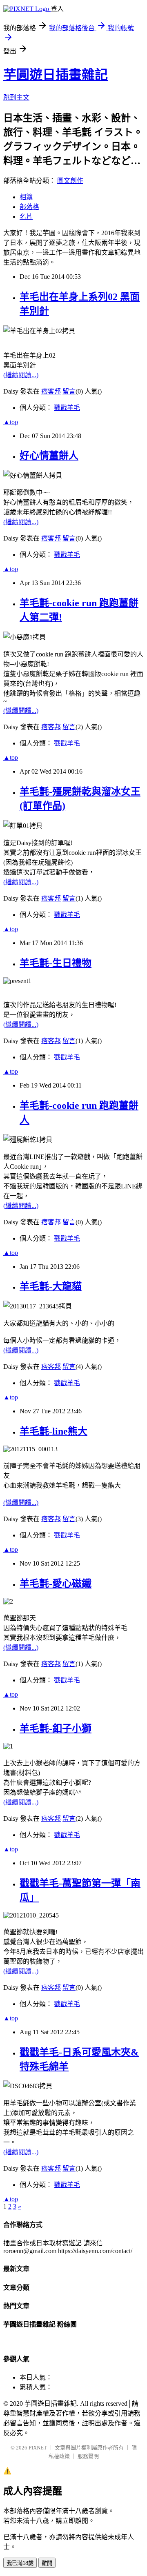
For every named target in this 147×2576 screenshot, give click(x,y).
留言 (69, 391)
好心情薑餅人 (49, 456)
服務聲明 (88, 2456)
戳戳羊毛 (67, 408)
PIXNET (38, 2448)
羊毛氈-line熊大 (53, 1431)
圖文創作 (70, 181)
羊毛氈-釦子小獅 (56, 1728)
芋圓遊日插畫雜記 (56, 75)
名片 (26, 217)
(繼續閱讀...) (21, 375)
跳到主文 (16, 97)
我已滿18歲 (20, 2563)
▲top (11, 422)
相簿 (26, 197)
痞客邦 (51, 391)
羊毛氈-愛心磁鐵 (56, 1584)
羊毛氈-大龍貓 (51, 1286)
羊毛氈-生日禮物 (56, 963)
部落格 (29, 207)
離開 (47, 2563)
